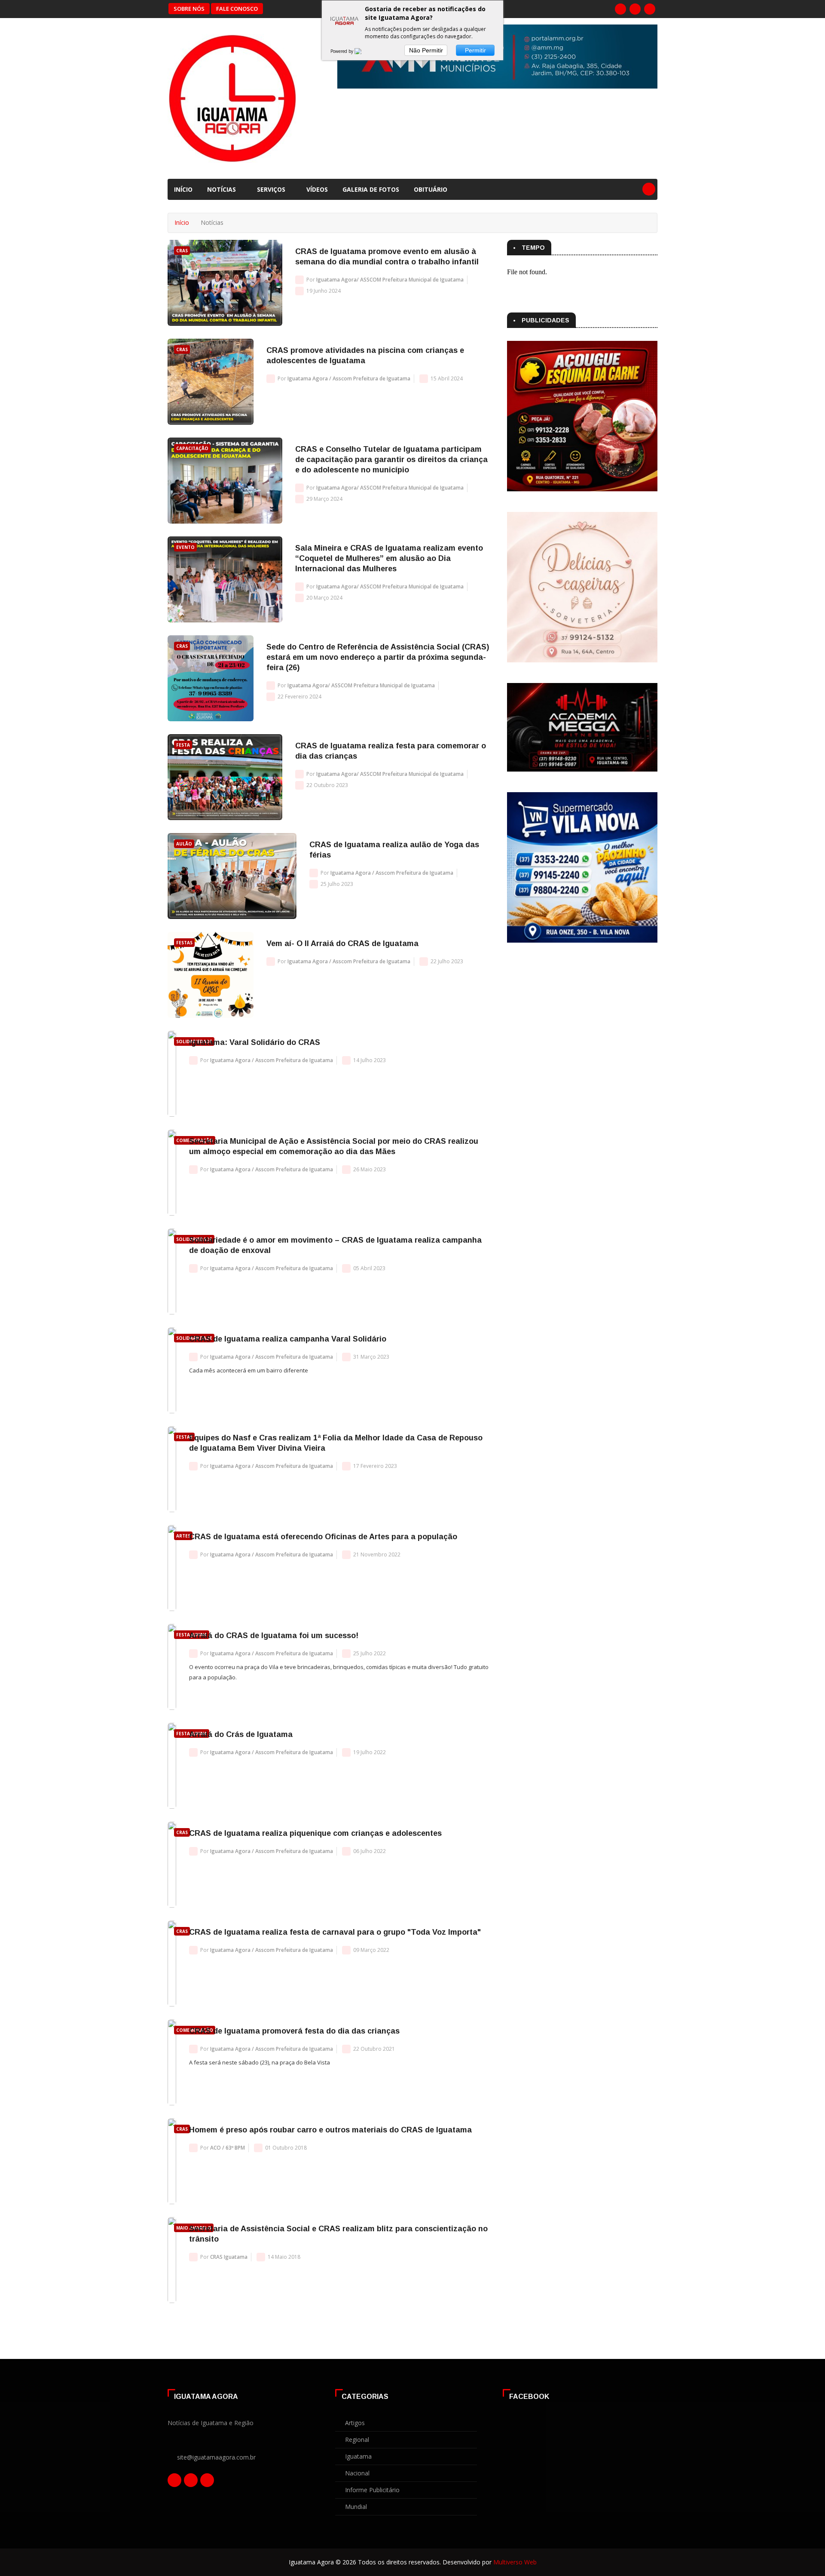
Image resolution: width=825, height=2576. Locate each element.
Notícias (222, 189)
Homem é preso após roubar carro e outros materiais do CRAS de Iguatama (330, 2130)
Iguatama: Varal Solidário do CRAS (255, 1042)
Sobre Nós (189, 9)
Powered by (342, 51)
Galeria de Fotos (371, 189)
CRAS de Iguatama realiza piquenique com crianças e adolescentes (315, 1833)
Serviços (272, 189)
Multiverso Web (515, 2562)
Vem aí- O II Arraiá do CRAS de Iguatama (342, 943)
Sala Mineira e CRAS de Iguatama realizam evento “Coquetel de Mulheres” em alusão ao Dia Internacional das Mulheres (389, 558)
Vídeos (317, 189)
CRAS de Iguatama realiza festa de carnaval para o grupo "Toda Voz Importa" (335, 1932)
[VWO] (363, 51)
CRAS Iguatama (229, 2257)
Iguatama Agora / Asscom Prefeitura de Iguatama (349, 378)
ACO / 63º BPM (228, 2148)
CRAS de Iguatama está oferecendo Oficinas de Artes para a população (323, 1537)
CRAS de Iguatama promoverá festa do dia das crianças (294, 2031)
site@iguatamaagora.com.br (216, 2457)
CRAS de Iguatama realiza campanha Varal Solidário (288, 1339)
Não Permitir (426, 50)
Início (183, 189)
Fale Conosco (237, 9)
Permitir (475, 50)
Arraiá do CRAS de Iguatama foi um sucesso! (274, 1636)
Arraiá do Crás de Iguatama (241, 1734)
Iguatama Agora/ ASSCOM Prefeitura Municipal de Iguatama (390, 280)
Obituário (431, 189)
